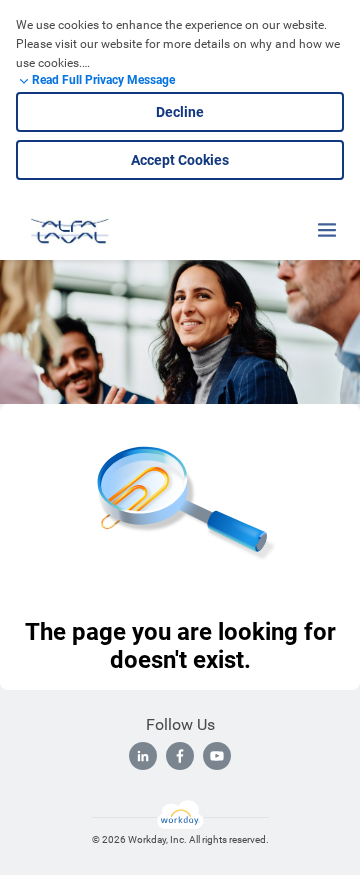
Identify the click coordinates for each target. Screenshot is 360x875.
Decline (180, 112)
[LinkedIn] (143, 756)
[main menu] (327, 230)
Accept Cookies (180, 160)
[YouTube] (217, 756)
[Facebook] (180, 756)
